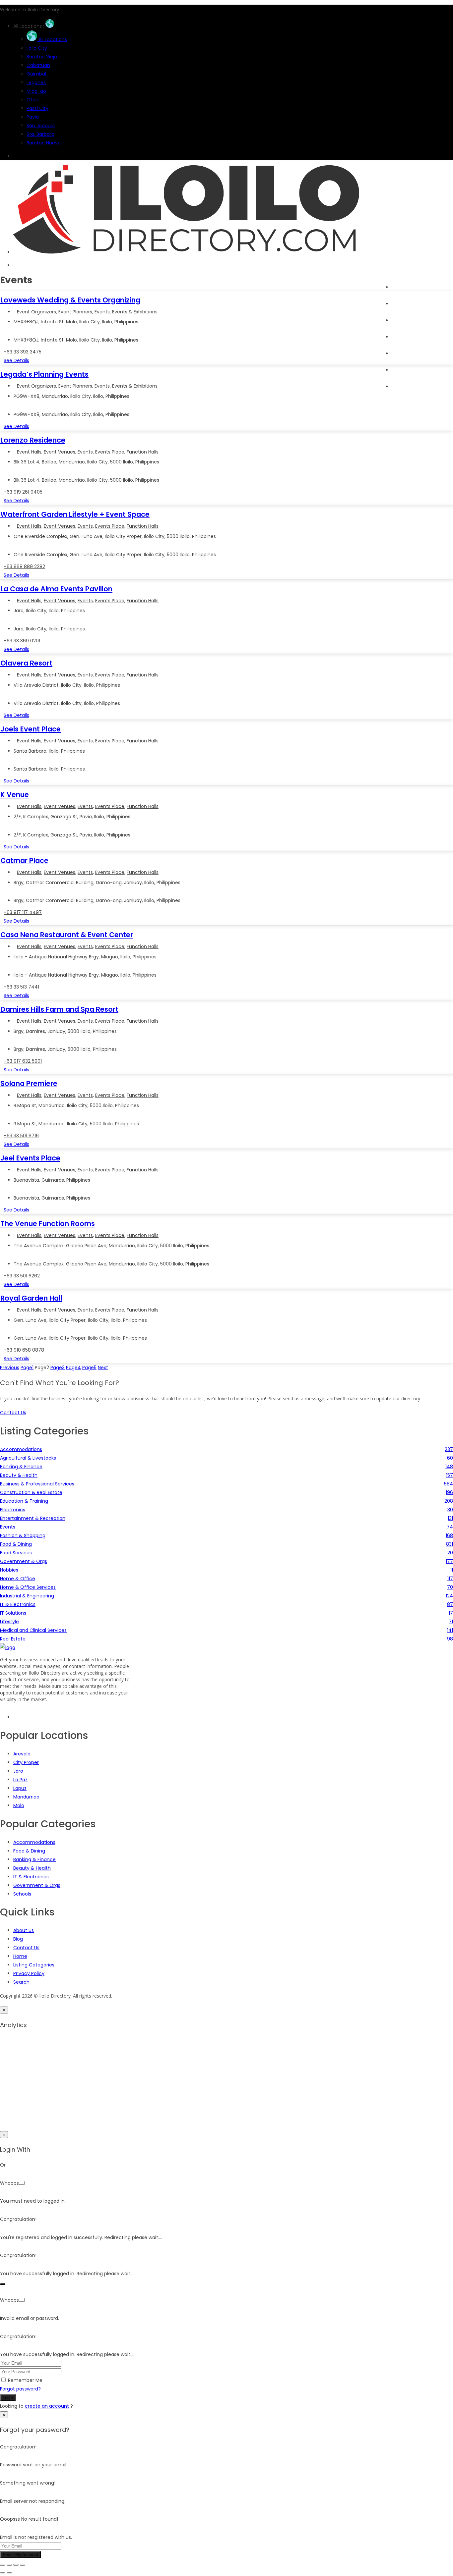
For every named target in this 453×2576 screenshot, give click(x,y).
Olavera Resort (26, 663)
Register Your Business (417, 370)
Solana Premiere (29, 1083)
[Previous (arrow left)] (3, 2573)
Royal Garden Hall (31, 1298)
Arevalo (22, 1754)
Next (103, 1368)
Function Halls (143, 452)
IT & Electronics (31, 1877)
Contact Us (26, 1948)
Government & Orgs (37, 1885)
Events (399, 337)
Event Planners (75, 312)
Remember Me (25, 2380)
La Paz (20, 1780)
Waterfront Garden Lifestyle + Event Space (75, 514)
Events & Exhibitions (135, 312)
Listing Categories (34, 1965)
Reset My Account (20, 2555)
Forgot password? (20, 2389)
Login (8, 2398)
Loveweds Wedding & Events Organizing (70, 300)
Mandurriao (26, 1797)
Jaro (18, 1771)
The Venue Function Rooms (48, 1224)
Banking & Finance (34, 1859)
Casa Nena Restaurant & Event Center (67, 935)
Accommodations (34, 1842)
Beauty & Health (32, 1868)
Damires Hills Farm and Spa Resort (59, 1009)
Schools (22, 1894)
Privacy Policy (29, 1973)
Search (400, 304)
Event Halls (29, 452)
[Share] (16, 2565)
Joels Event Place (31, 729)
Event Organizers (36, 312)
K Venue (15, 795)
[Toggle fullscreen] (9, 2565)
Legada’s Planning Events (44, 374)
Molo (19, 1805)
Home (399, 287)
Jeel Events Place (30, 1158)
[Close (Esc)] (23, 2565)
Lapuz (20, 1788)
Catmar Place (24, 860)
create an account (47, 2406)
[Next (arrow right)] (9, 2573)
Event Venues (60, 452)
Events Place (110, 452)
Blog (396, 353)
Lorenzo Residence (33, 440)
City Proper (26, 1762)
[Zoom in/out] (3, 2565)
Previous (10, 1368)
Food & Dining (29, 1851)
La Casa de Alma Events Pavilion (56, 589)
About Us (24, 1930)
